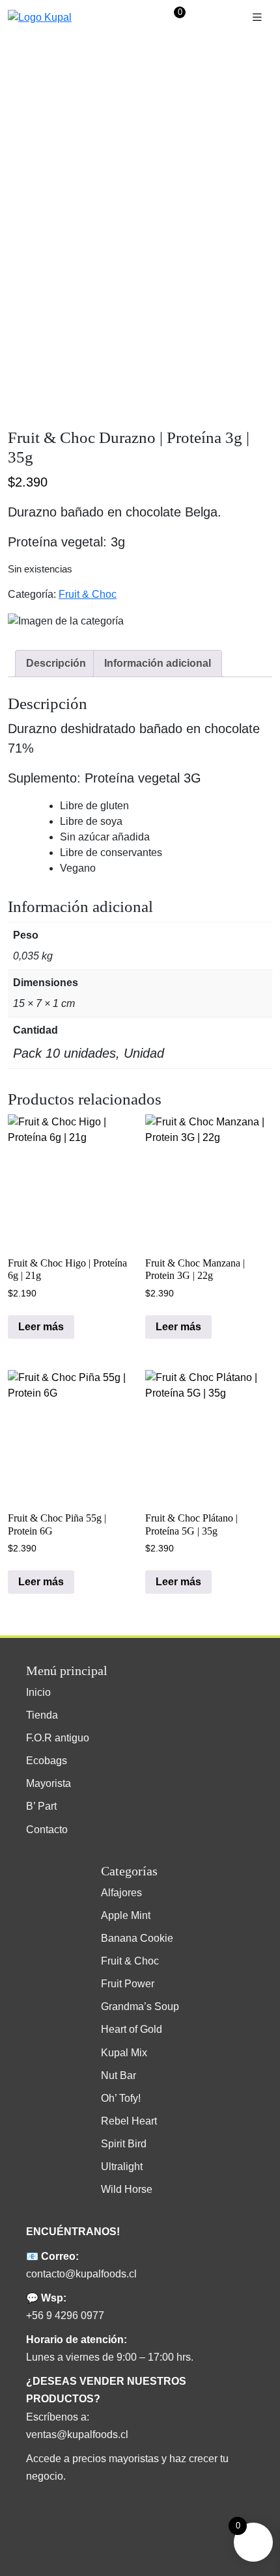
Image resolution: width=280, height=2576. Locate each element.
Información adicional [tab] (158, 663)
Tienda (42, 1715)
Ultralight (122, 2167)
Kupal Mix (124, 2053)
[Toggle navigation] (257, 17)
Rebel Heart (129, 2121)
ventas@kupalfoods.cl (77, 2435)
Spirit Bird (124, 2144)
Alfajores (121, 1893)
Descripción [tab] (56, 663)
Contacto (47, 1830)
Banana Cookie (137, 1938)
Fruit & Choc (88, 594)
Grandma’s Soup (140, 2006)
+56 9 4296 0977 (65, 2315)
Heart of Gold (132, 2029)
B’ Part (41, 1806)
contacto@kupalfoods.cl (81, 2274)
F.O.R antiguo (58, 1738)
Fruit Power (128, 1984)
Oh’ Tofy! (121, 2098)
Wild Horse (127, 2189)
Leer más (41, 1327)
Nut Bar (119, 2075)
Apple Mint (126, 1915)
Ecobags (47, 1761)
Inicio (38, 1692)
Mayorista (49, 1783)
